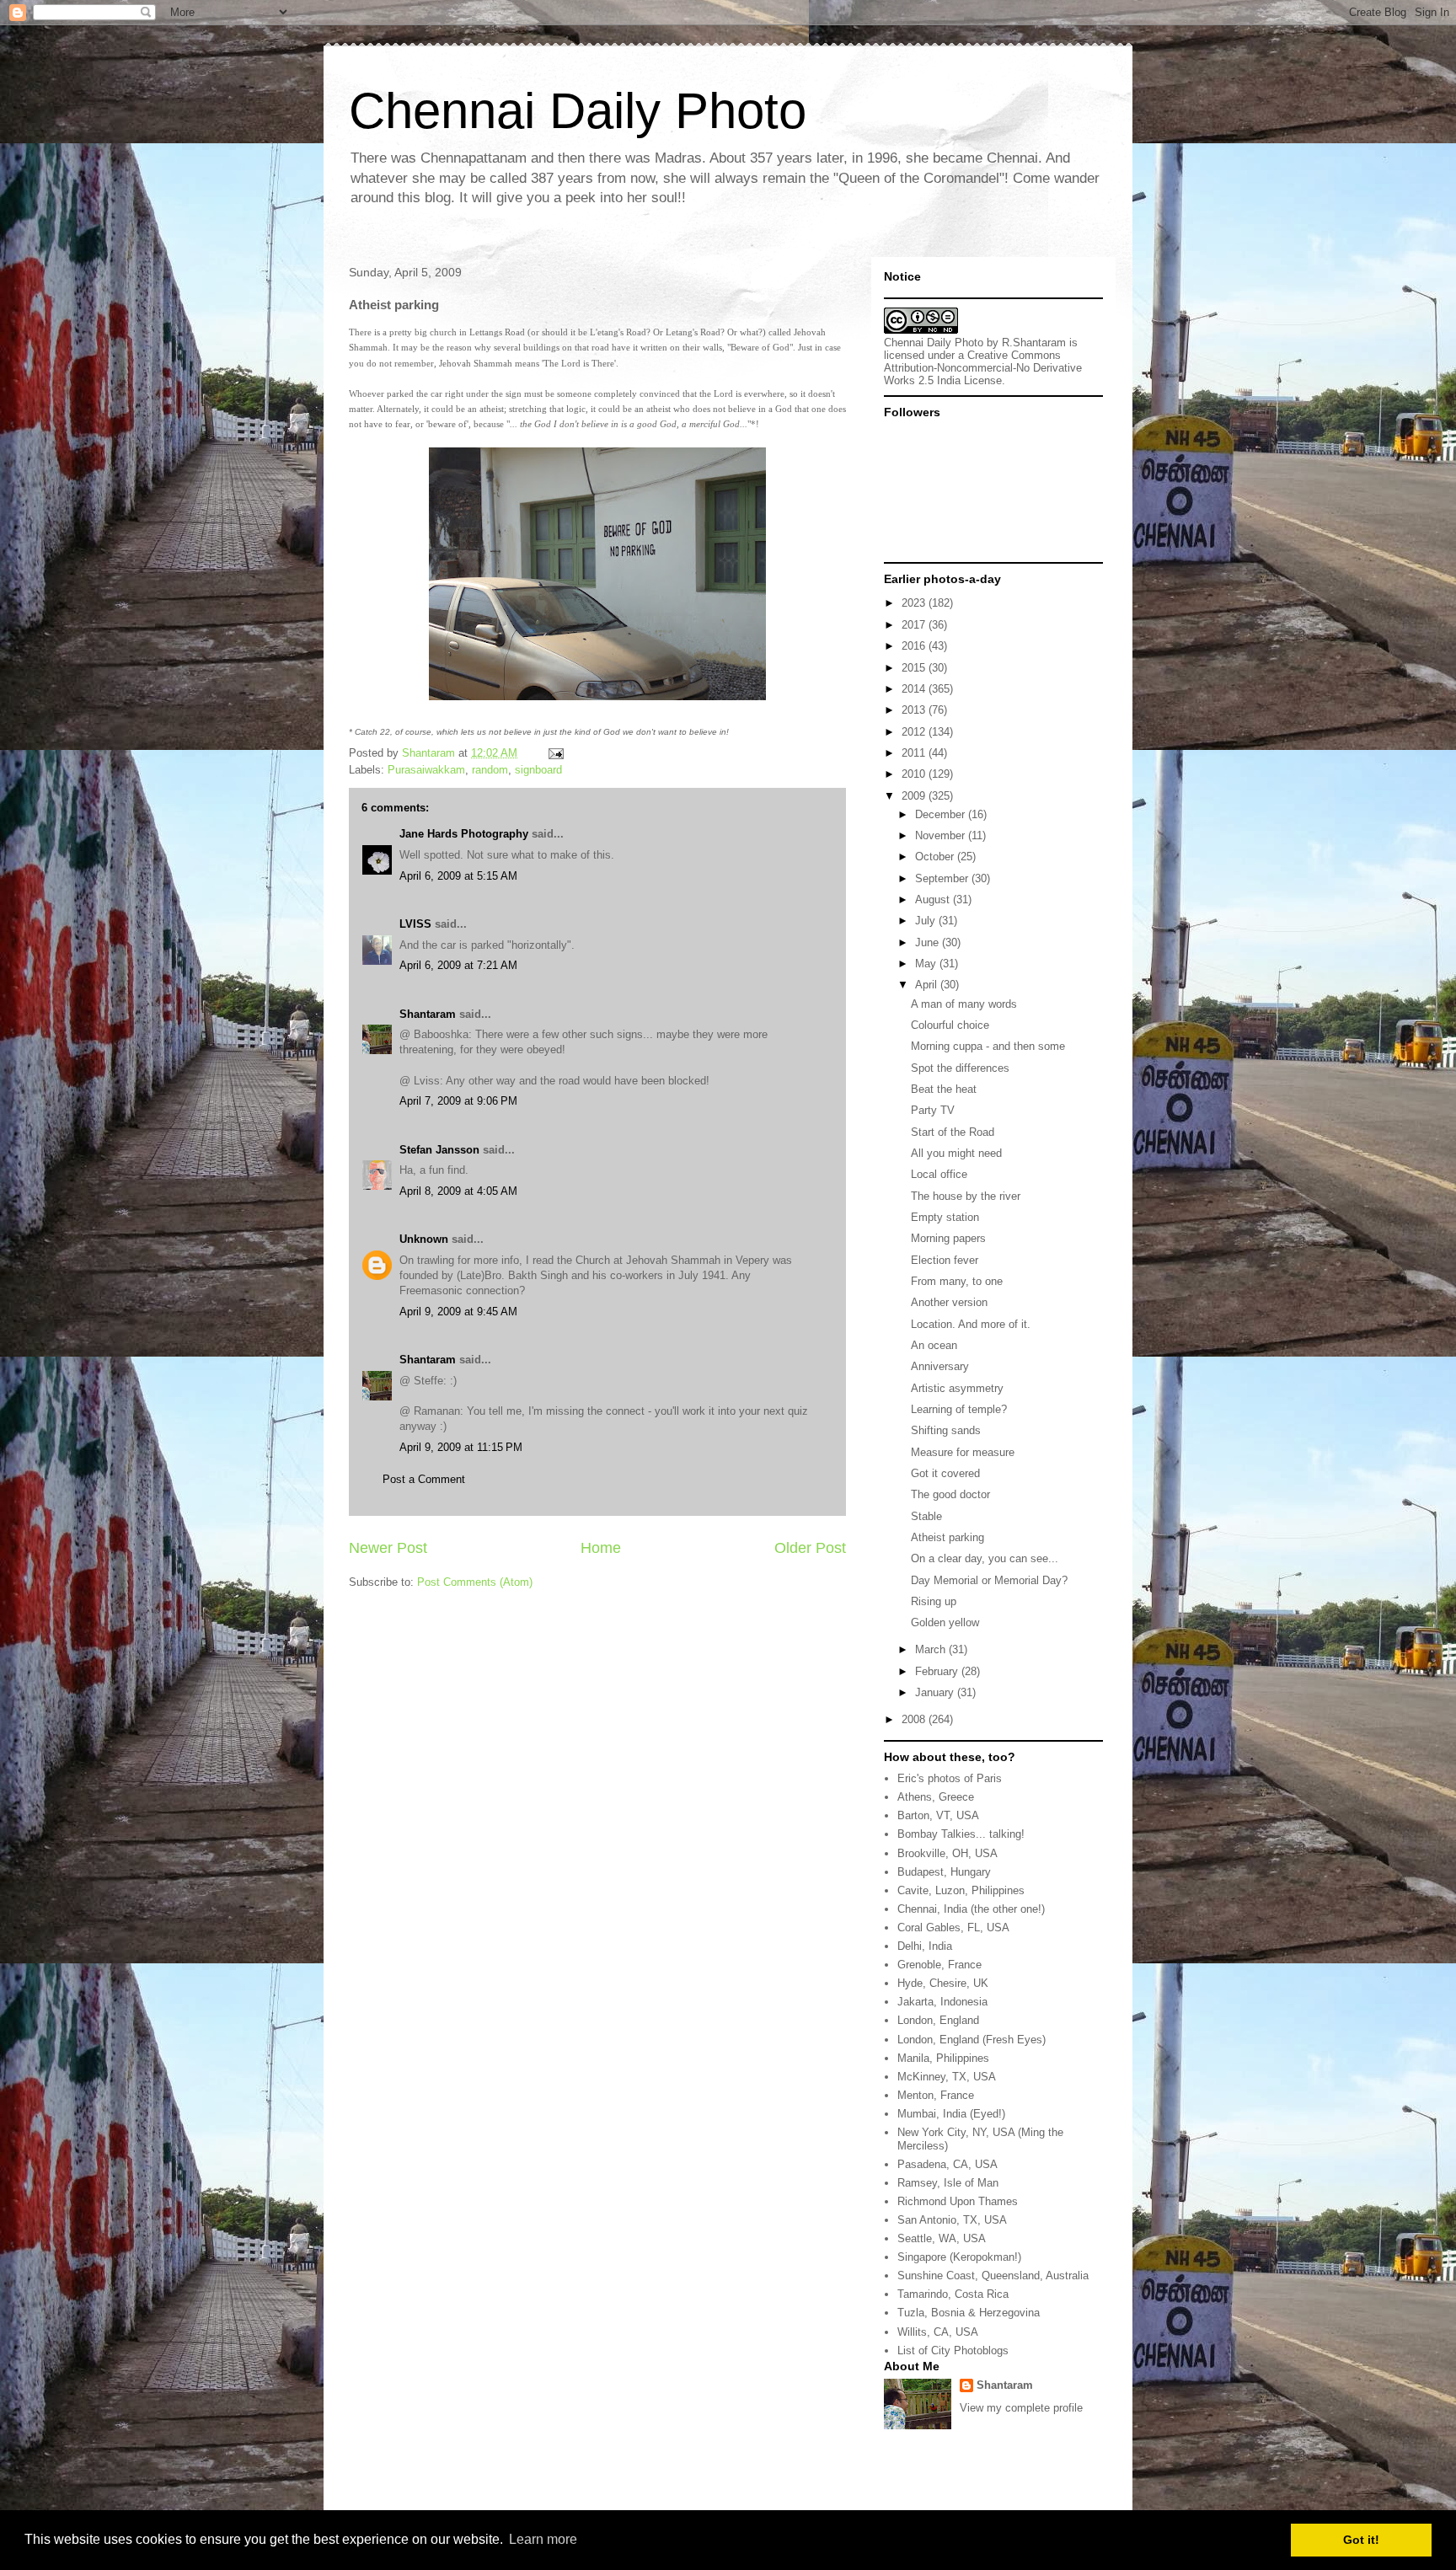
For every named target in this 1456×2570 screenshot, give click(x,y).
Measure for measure (963, 1452)
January (936, 1692)
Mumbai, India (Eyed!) (951, 2114)
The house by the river (966, 1196)
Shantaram (428, 1014)
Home (601, 1548)
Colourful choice (950, 1025)
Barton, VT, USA (938, 1815)
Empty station (945, 1217)
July (927, 921)
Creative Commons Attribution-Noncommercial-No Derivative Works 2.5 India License (983, 368)
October (936, 857)
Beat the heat (944, 1089)
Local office (939, 1174)
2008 (915, 1719)
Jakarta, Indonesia (942, 2002)
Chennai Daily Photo (578, 111)
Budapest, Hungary (944, 1872)
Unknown (424, 1239)
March (932, 1649)
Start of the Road (953, 1132)
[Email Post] (555, 753)
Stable (926, 1516)
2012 (915, 732)
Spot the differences (960, 1068)
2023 (915, 603)
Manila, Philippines (943, 2058)
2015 (915, 668)
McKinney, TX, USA (947, 2077)
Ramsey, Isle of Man (948, 2183)
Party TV (933, 1110)
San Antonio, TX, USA (952, 2220)
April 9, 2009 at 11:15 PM (461, 1447)
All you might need (956, 1153)
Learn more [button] (543, 2539)
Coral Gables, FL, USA (953, 1927)
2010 (915, 774)
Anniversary (940, 1366)
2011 (915, 753)
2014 (915, 689)
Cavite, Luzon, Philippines (961, 1890)
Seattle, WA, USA (942, 2238)
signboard (538, 770)
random (490, 770)
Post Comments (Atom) (475, 1582)
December (942, 814)
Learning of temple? (959, 1409)
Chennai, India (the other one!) (971, 1909)
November (942, 835)
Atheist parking (947, 1537)
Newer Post (388, 1548)
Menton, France (936, 2095)
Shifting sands (946, 1430)
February (938, 1671)
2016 (915, 646)
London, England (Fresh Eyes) (972, 2040)
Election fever (945, 1260)
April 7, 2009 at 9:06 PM (458, 1101)
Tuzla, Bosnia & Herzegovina (969, 2313)
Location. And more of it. (971, 1324)
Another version (949, 1302)
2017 (915, 625)
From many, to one (957, 1281)
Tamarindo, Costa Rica (953, 2294)
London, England (938, 2020)
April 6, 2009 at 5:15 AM (458, 876)
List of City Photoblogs (953, 2350)
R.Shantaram (1034, 343)
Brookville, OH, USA (947, 1853)
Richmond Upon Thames (958, 2201)
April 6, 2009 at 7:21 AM (458, 965)
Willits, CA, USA (938, 2332)
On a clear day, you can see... (985, 1558)
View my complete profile (1021, 2408)
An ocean (934, 1345)
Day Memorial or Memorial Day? (989, 1580)
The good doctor (950, 1494)
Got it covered (945, 1473)
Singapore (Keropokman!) (959, 2257)
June (929, 942)
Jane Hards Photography (464, 834)
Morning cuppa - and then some (988, 1046)
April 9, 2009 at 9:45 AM (458, 1312)
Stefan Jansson (439, 1150)
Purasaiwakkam (426, 770)
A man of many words (964, 1004)
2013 (915, 710)
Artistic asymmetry (957, 1388)
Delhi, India (925, 1946)
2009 (915, 796)
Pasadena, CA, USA (947, 2164)
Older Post (810, 1548)
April (928, 985)
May (927, 964)
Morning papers (948, 1238)
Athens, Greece (936, 1797)
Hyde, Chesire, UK (943, 1983)
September (943, 878)
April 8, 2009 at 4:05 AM (458, 1191)
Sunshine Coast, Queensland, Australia (993, 2276)
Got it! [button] (1361, 2540)
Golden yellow (945, 1622)
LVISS (415, 924)
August (934, 899)
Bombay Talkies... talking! (961, 1834)
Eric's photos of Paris (950, 1778)
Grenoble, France (939, 1965)
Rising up (934, 1601)
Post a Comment (424, 1479)
